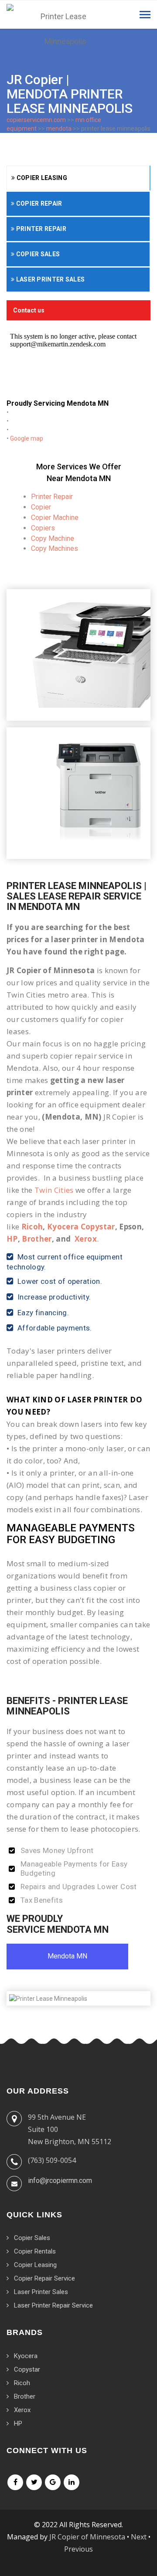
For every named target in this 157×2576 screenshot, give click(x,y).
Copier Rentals (35, 2251)
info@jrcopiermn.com (60, 2181)
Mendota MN (67, 1956)
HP (12, 1239)
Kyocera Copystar (81, 1227)
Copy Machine (53, 538)
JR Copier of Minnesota (87, 2537)
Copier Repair (38, 204)
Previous (78, 2549)
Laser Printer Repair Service (53, 2305)
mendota (59, 129)
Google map (27, 438)
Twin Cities (54, 1190)
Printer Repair (40, 229)
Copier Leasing (41, 178)
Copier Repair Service (44, 2278)
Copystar (27, 2369)
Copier (41, 507)
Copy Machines (55, 548)
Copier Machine (55, 518)
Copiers (43, 528)
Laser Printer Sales (49, 279)
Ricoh (32, 1227)
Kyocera (26, 2356)
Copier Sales (37, 254)
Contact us (29, 310)
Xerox (86, 1239)
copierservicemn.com (36, 120)
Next (139, 2537)
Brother (37, 1239)
